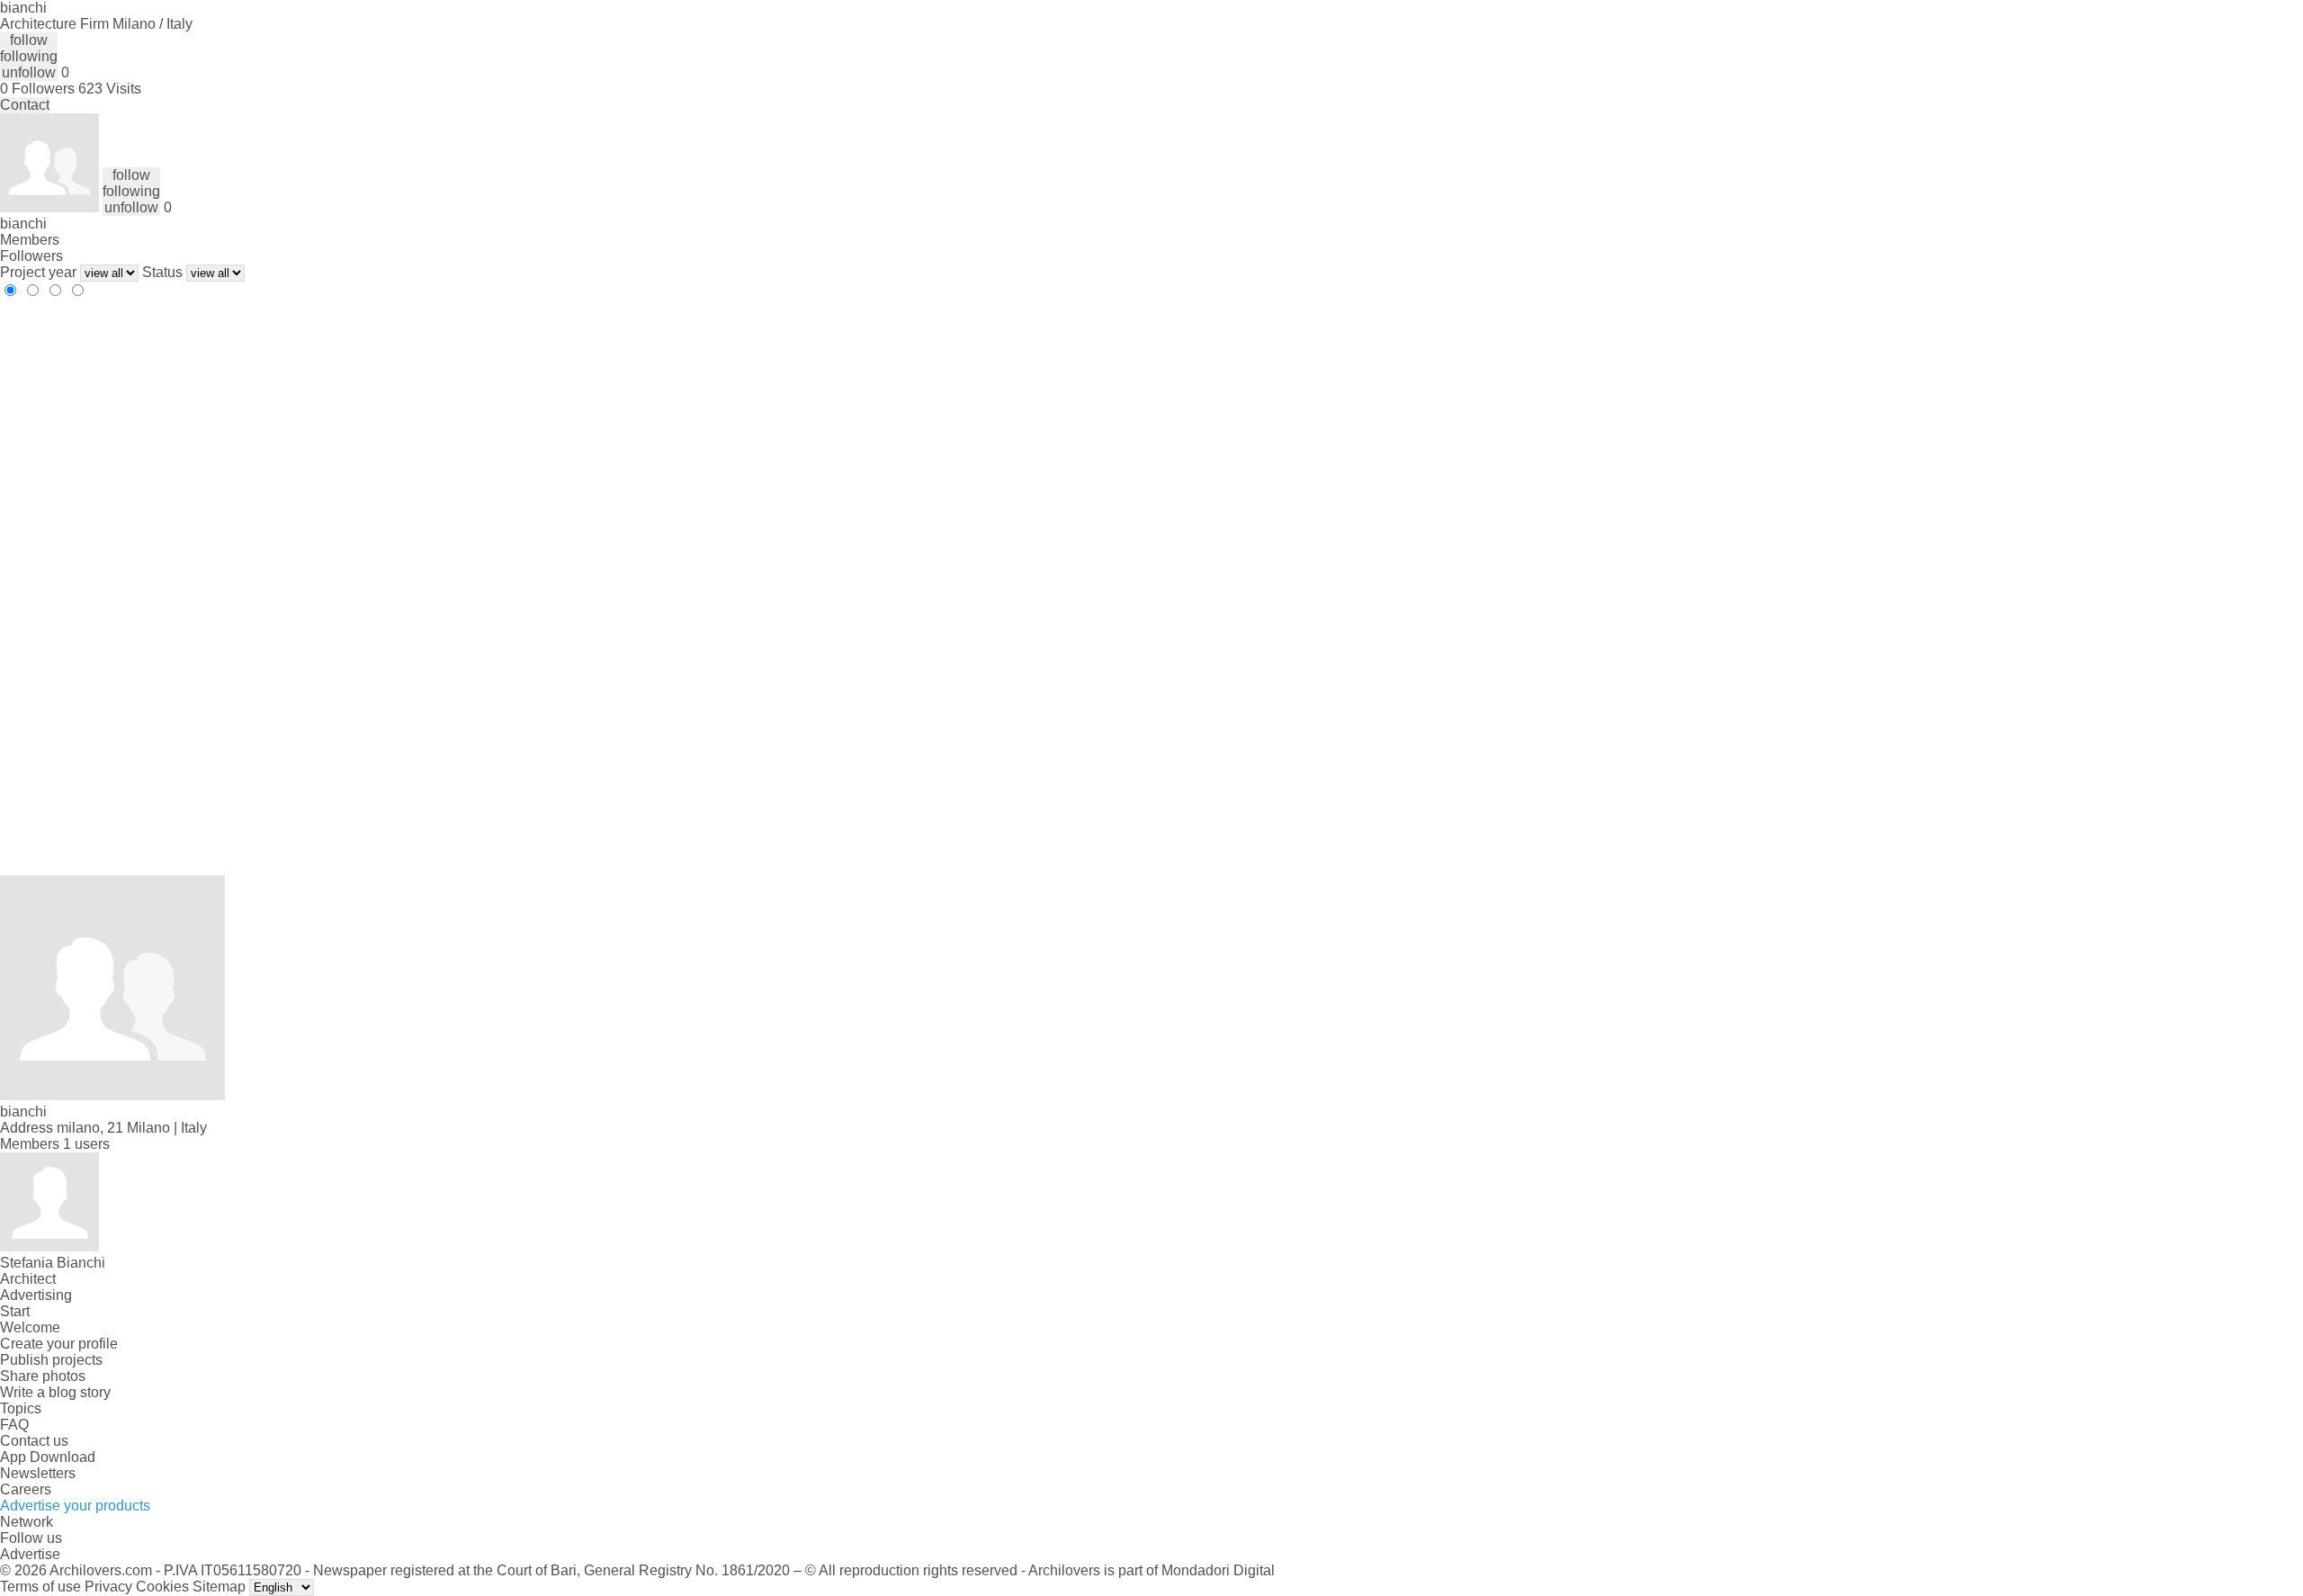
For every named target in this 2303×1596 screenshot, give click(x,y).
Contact (25, 105)
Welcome (30, 1327)
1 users (86, 1144)
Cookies (162, 1587)
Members (30, 240)
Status (162, 272)
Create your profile (59, 1344)
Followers (31, 256)
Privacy (108, 1587)
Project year (38, 272)
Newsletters (38, 1473)
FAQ (14, 1425)
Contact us (34, 1441)
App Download (48, 1457)
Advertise (30, 1554)
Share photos (43, 1376)
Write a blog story (55, 1392)
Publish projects (51, 1360)
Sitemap (219, 1587)
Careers (26, 1489)
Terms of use (40, 1587)
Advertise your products (75, 1506)
